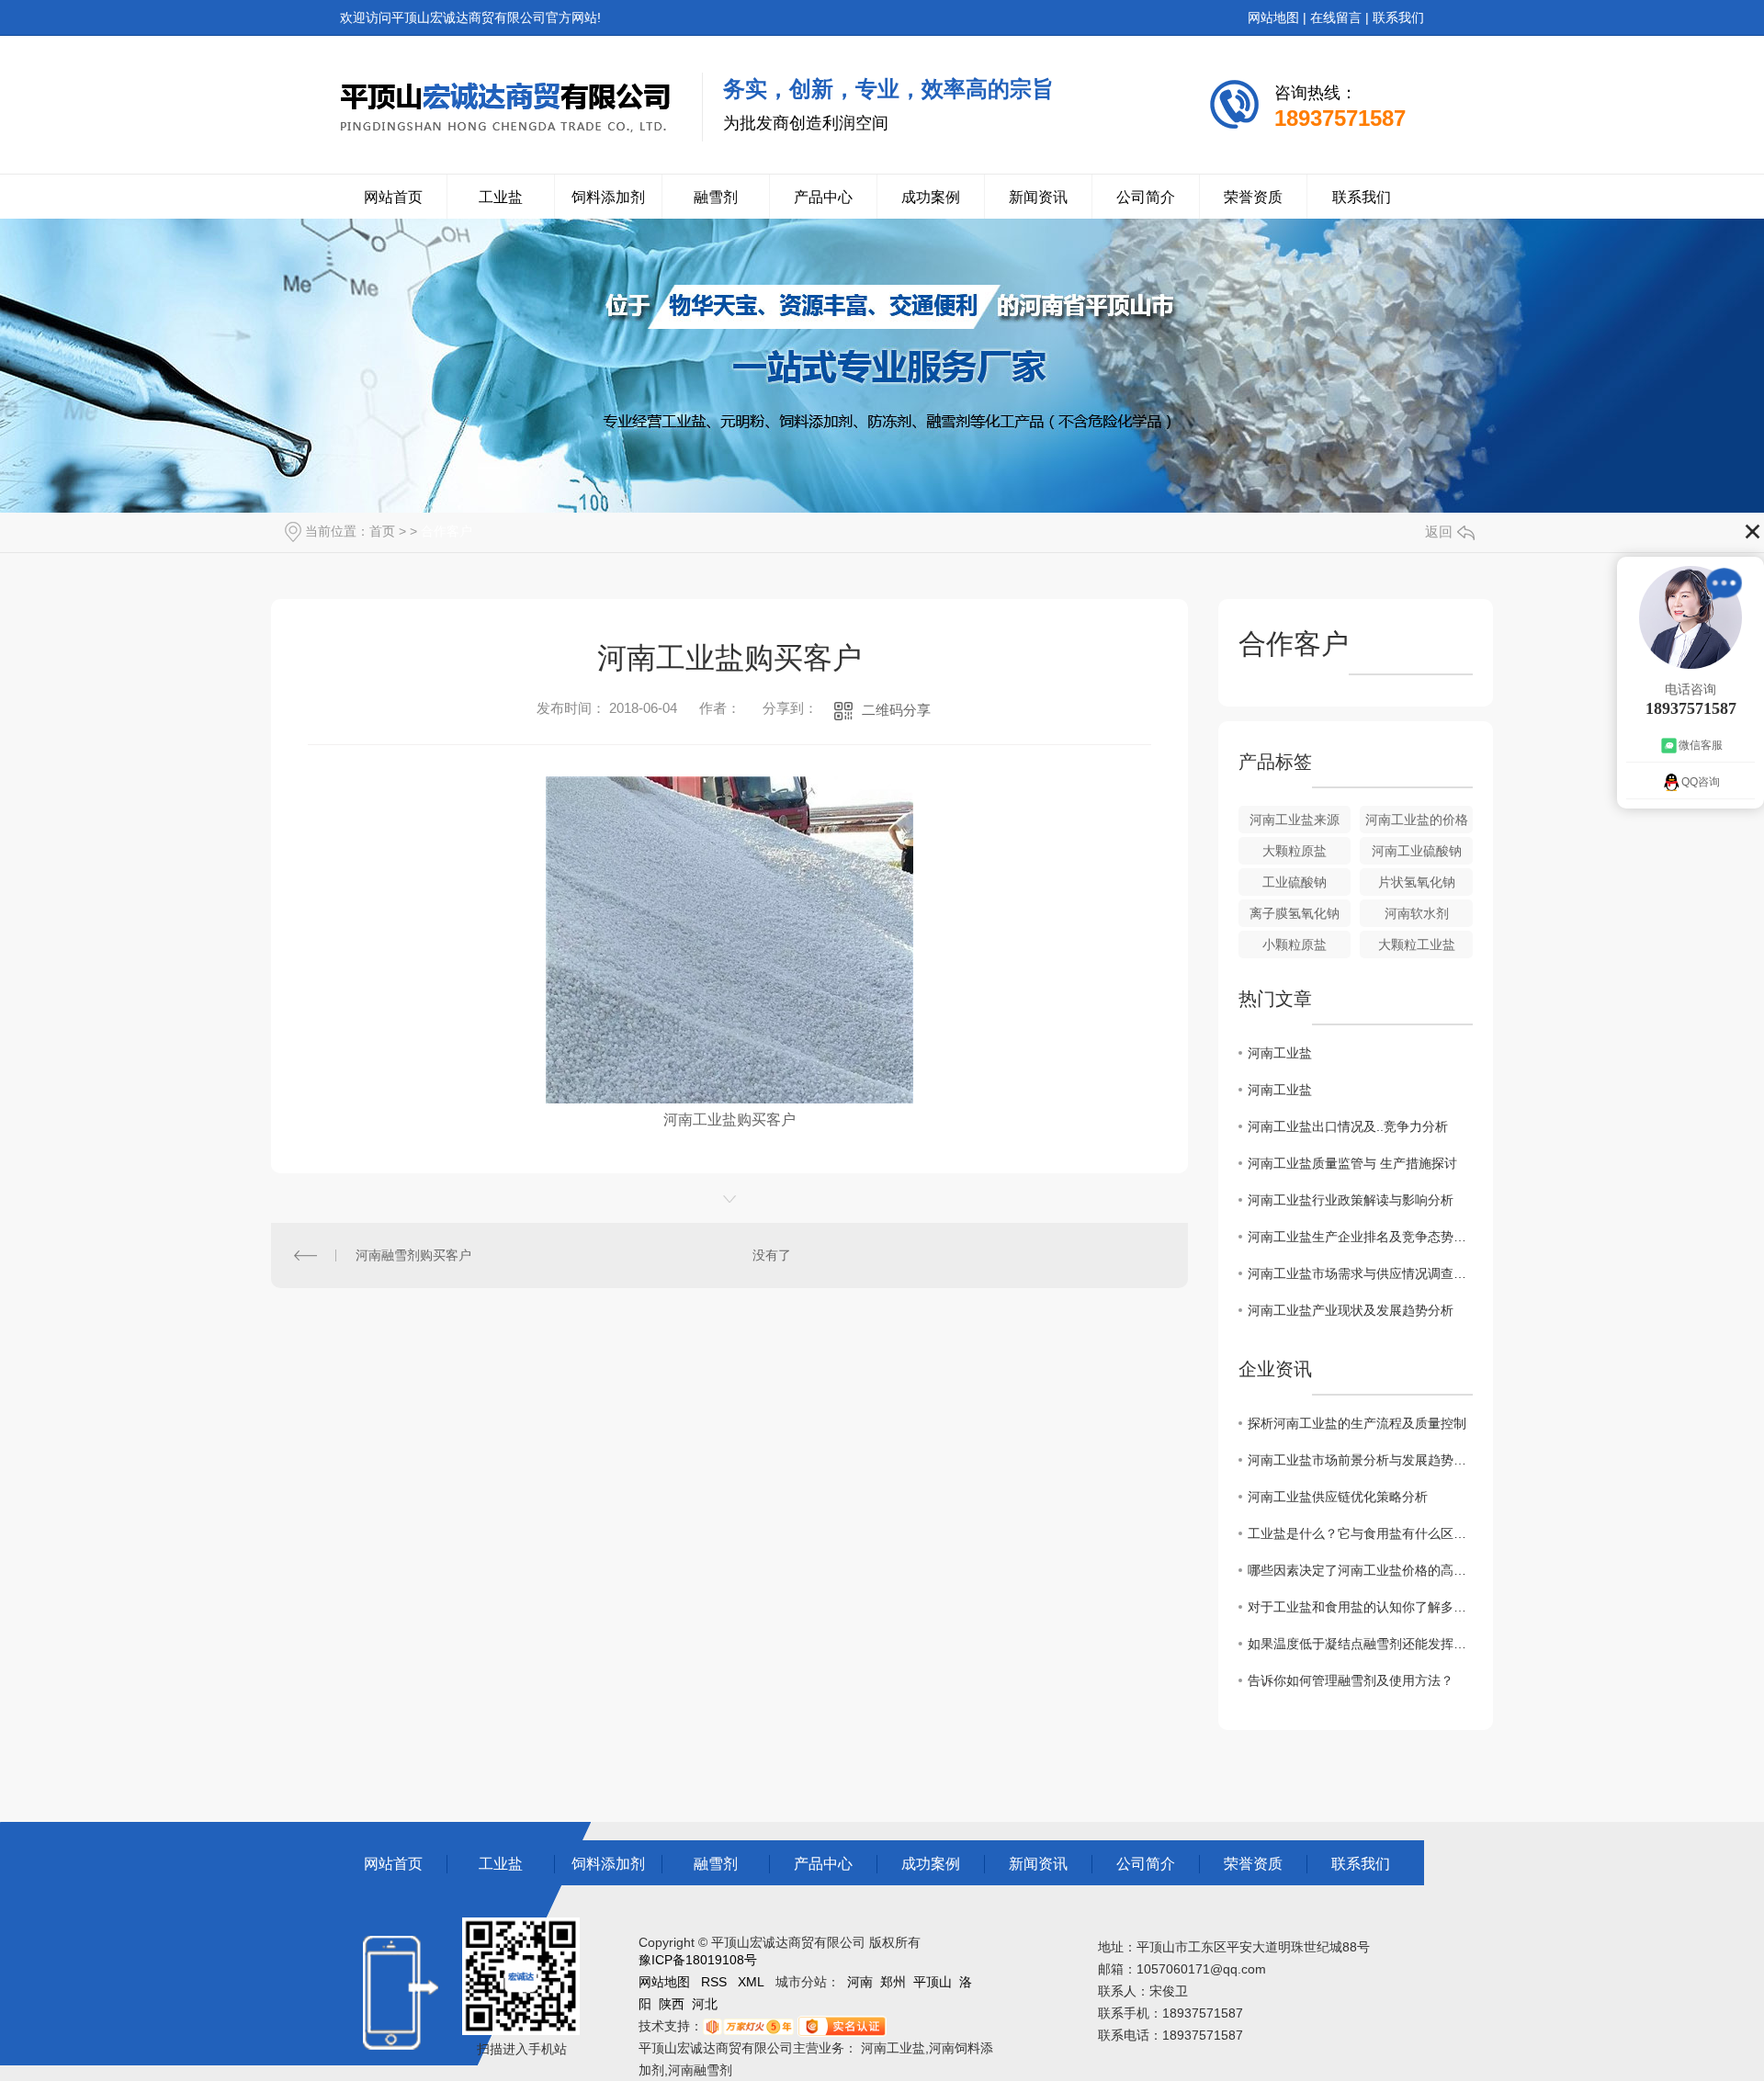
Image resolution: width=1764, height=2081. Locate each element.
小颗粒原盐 (1295, 944)
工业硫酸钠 (1295, 882)
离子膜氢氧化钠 (1295, 913)
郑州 (893, 1982)
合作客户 (447, 531)
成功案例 (931, 197)
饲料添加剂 (608, 197)
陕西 (672, 2004)
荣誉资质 (1253, 197)
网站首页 (393, 197)
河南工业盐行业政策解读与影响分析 (1351, 1200)
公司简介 (1146, 197)
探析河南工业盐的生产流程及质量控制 (1357, 1423)
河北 (705, 2004)
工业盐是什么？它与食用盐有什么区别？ (1360, 1533)
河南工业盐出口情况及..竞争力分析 (1348, 1126)
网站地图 (1273, 17)
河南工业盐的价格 (1417, 820)
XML (751, 1982)
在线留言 (1336, 17)
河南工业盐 (1280, 1053)
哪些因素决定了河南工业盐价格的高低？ (1360, 1570)
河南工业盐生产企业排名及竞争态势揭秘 (1360, 1237)
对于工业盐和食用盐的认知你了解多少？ (1360, 1607)
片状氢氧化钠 (1417, 882)
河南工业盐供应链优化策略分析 (1338, 1497)
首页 (382, 531)
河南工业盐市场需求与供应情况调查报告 (1360, 1273)
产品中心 (823, 197)
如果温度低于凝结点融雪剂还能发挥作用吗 (1360, 1644)
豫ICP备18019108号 (698, 1960)
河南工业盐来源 (1295, 820)
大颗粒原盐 (1295, 851)
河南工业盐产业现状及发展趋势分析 (1351, 1310)
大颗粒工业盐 (1417, 944)
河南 (860, 1982)
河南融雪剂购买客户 (413, 1255)
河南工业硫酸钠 (1417, 851)
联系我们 (1398, 17)
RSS (714, 1982)
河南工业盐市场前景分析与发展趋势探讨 (1360, 1460)
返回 (1439, 532)
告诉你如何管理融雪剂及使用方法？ (1351, 1680)
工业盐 (501, 197)
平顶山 (933, 1982)
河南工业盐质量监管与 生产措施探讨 (1352, 1163)
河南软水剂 (1417, 913)
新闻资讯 (1038, 197)
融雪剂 (716, 197)
